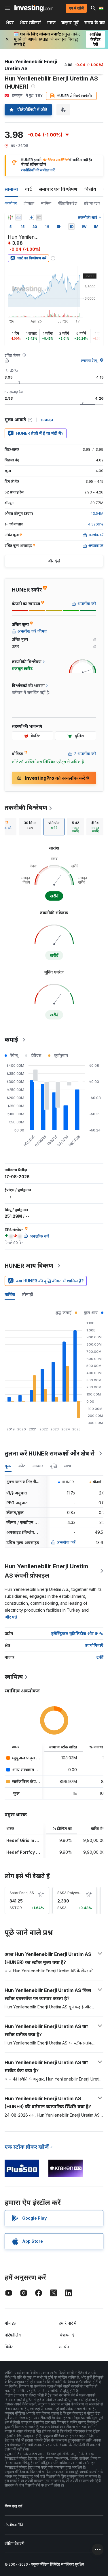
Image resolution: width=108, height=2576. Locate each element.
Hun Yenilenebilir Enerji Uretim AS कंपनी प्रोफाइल (46, 1571)
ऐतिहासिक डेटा (68, 203)
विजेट (9, 2347)
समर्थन (64, 2347)
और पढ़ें (11, 1617)
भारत (51, 23)
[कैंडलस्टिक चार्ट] (10, 217)
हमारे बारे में (68, 2323)
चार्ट (28, 189)
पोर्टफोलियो (13, 2335)
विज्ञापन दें (66, 2335)
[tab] (30, 827)
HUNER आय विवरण (29, 1266)
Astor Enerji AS (22, 1893)
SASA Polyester (71, 1893)
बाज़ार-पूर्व (70, 23)
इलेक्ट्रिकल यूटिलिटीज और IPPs (77, 1633)
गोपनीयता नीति (14, 2525)
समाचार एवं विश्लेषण (58, 189)
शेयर (10, 23)
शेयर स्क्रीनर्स (30, 23)
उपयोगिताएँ (94, 1645)
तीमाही (28, 1294)
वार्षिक (10, 1294)
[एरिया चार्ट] (18, 217)
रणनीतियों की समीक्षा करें (38, 170)
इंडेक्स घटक (92, 203)
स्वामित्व (46, 203)
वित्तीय (90, 189)
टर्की (100, 1657)
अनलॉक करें (66, 1542)
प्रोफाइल (29, 203)
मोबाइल (11, 2323)
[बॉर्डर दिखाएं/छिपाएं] (39, 217)
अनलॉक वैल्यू (89, 361)
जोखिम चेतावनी (14, 2544)
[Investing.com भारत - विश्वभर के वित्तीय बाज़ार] (34, 8)
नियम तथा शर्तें (13, 2506)
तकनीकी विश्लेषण (26, 808)
